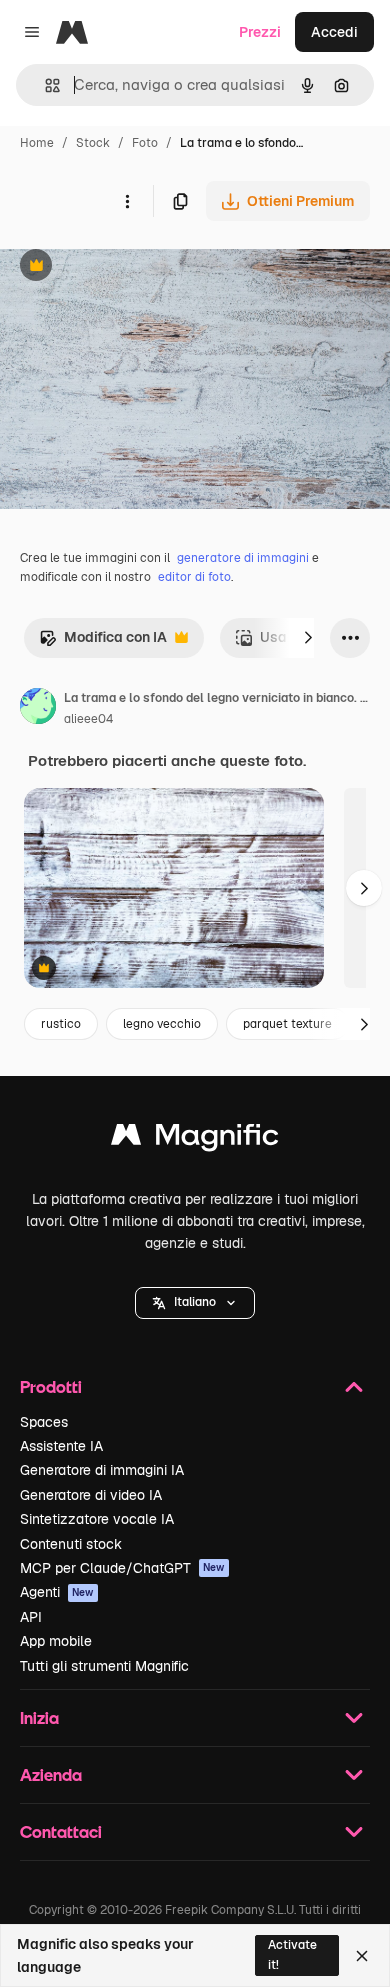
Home (37, 143)
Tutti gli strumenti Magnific (104, 1666)
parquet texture (287, 1024)
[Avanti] (308, 638)
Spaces (44, 1422)
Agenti (57, 1592)
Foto (145, 143)
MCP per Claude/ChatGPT (122, 1568)
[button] (195, 1303)
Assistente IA (61, 1446)
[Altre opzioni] (127, 201)
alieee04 (88, 719)
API (31, 1617)
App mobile (56, 1641)
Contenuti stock (71, 1544)
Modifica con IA (103, 642)
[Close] (362, 1956)
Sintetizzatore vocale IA (97, 1519)
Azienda (51, 1774)
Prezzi (260, 32)
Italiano (195, 1302)
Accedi (334, 32)
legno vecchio (162, 1024)
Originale (132, 267)
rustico (61, 1024)
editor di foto (194, 577)
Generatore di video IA (91, 1495)
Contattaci (61, 1831)
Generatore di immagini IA (102, 1470)
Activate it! (292, 1954)
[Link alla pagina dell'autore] (38, 709)
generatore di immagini (243, 558)
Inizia (39, 1717)
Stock (93, 143)
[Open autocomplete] (44, 85)
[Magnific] (195, 1139)
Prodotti (51, 1386)
